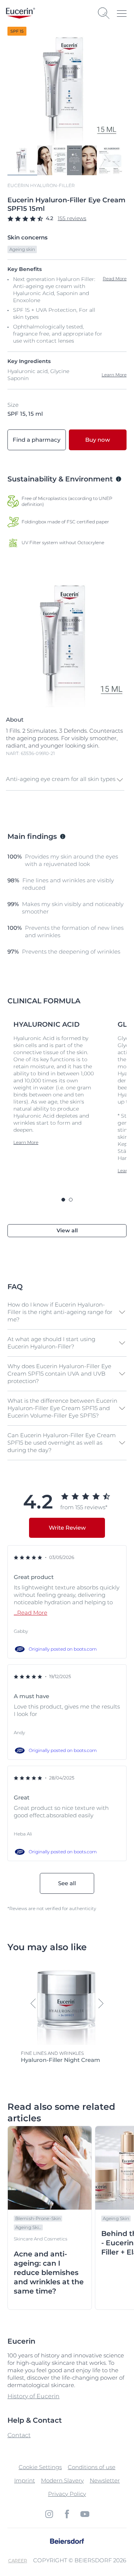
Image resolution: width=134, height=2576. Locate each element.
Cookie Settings (40, 2467)
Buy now (98, 440)
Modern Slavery (62, 2480)
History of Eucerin (33, 2396)
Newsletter (105, 2480)
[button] (65, 780)
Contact (19, 2435)
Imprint (25, 2480)
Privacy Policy (67, 2494)
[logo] (20, 13)
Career (18, 2561)
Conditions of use (92, 2467)
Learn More (114, 375)
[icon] (49, 2514)
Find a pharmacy (36, 440)
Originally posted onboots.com (63, 1649)
